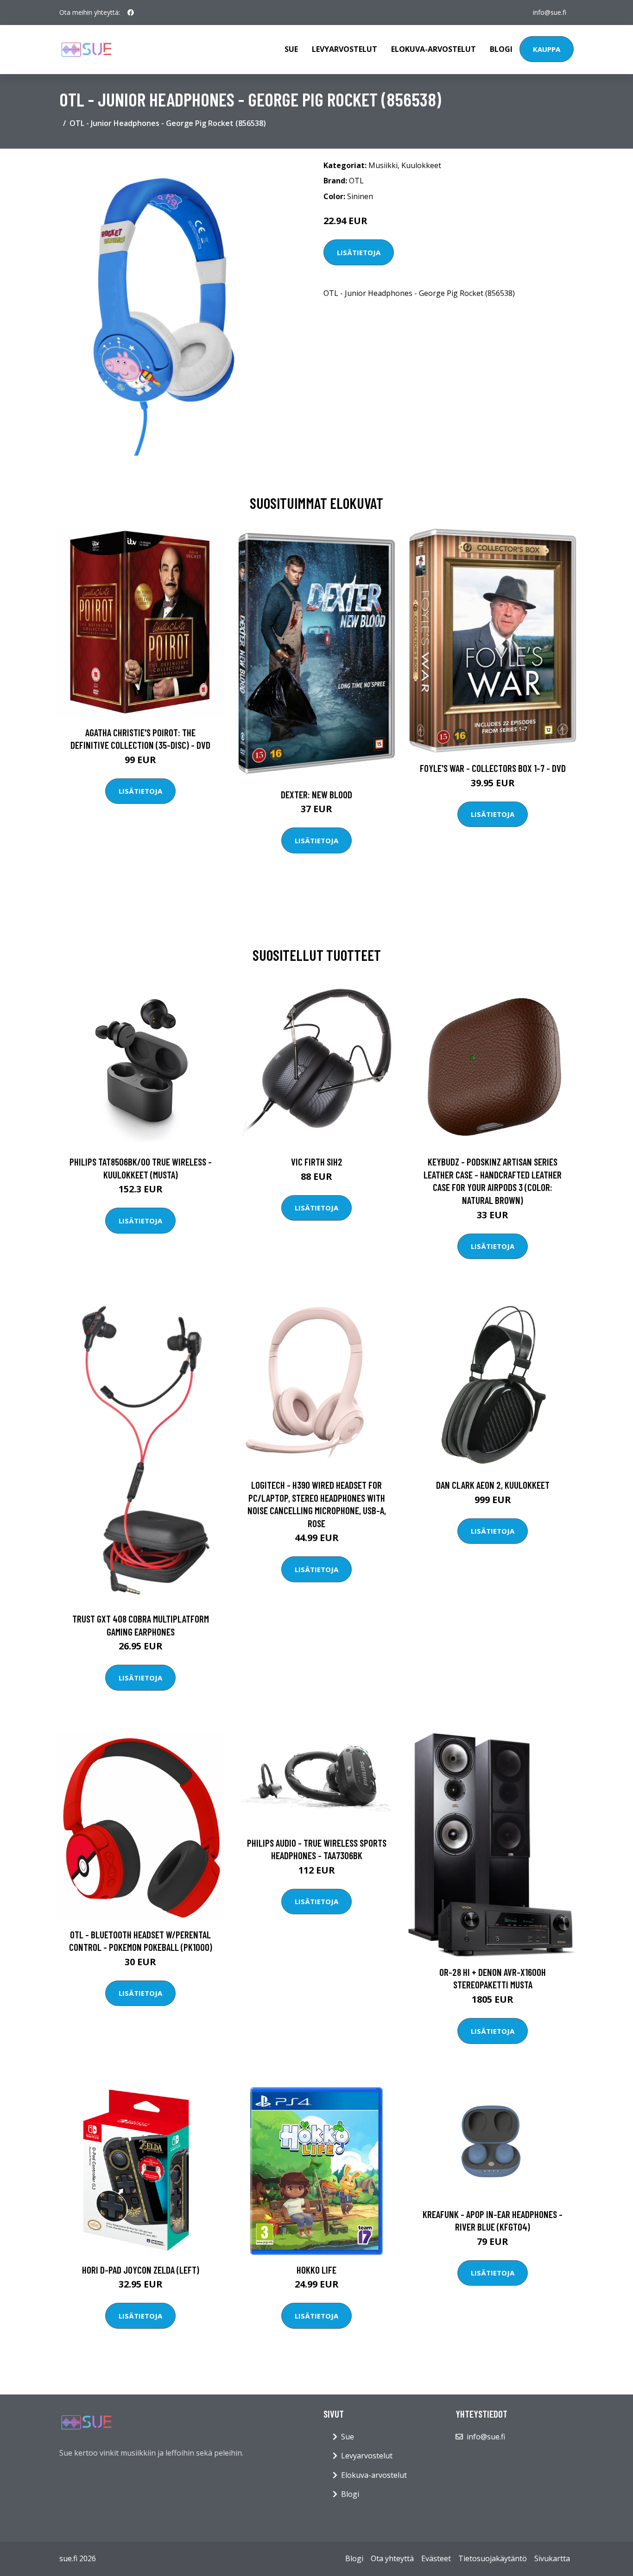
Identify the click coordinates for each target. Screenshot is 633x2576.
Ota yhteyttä (392, 2558)
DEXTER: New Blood (316, 794)
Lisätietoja (359, 252)
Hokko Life (316, 2270)
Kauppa (547, 49)
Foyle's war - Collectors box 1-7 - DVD (493, 768)
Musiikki (383, 165)
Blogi (501, 49)
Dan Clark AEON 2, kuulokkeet (493, 1485)
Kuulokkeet (421, 165)
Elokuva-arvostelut (434, 49)
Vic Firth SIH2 (317, 1162)
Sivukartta (552, 2558)
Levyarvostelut (345, 49)
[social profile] (131, 13)
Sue (291, 49)
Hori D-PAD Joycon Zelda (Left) (141, 2270)
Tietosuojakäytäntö (493, 2558)
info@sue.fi (550, 12)
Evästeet (436, 2558)
